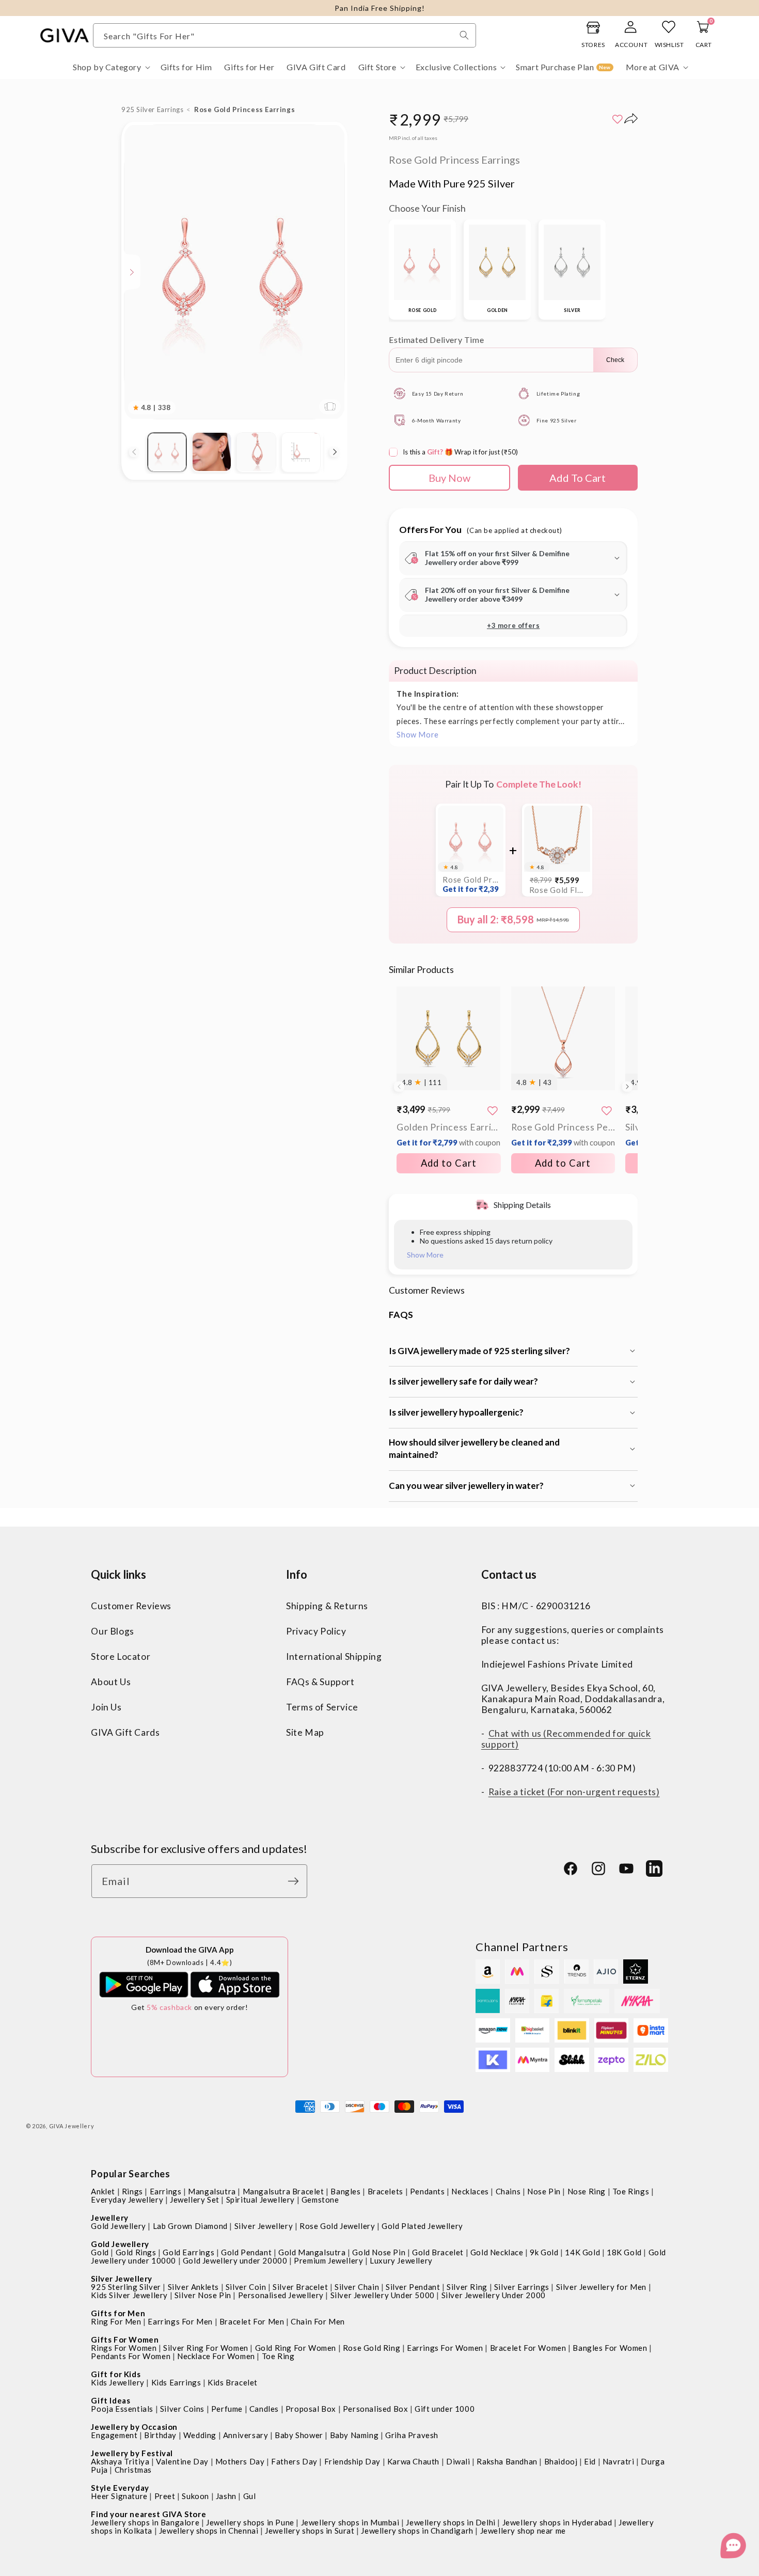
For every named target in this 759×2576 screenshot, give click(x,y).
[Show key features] (132, 272)
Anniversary (246, 2435)
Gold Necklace (497, 2252)
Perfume (227, 2409)
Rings (132, 2191)
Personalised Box (376, 2409)
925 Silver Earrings (152, 109)
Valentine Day (182, 2461)
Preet (165, 2496)
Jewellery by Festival (132, 2453)
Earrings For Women (445, 2348)
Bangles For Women (610, 2348)
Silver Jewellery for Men (601, 2287)
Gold (100, 2252)
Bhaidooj (561, 2461)
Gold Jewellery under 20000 (235, 2260)
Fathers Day (294, 2461)
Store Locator (121, 1656)
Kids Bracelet (233, 2382)
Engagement (114, 2435)
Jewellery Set (195, 2200)
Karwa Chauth (413, 2461)
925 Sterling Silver (126, 2287)
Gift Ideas (110, 2400)
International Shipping (334, 1656)
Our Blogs (112, 1631)
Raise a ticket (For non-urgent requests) (574, 1792)
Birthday (160, 2435)
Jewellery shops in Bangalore (145, 2522)
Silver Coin (246, 2287)
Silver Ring (467, 2287)
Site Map (305, 1732)
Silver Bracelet (300, 2287)
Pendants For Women (131, 2356)
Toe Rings (631, 2191)
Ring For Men (116, 2321)
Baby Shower (299, 2435)
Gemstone (320, 2200)
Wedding (200, 2435)
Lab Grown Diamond (190, 2226)
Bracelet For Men (252, 2321)
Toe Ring (278, 2356)
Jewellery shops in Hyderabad (557, 2522)
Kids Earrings (176, 2382)
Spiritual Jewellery (260, 2200)
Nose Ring (587, 2191)
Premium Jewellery (328, 2260)
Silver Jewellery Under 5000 (383, 2295)
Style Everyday (120, 2488)
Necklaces (470, 2191)
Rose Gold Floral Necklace (557, 890)
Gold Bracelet (438, 2252)
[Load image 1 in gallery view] (167, 452)
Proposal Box (311, 2409)
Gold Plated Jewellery (422, 2226)
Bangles (345, 2191)
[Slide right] (335, 452)
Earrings (166, 2191)
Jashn (226, 2496)
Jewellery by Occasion (134, 2427)
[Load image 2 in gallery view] (212, 452)
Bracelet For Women (528, 2348)
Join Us (106, 1707)
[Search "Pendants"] (464, 35)
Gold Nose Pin (379, 2252)
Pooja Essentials (122, 2409)
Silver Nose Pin (203, 2295)
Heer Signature (119, 2496)
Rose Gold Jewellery (337, 2226)
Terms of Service (322, 1707)
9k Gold (544, 2252)
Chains (508, 2191)
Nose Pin (544, 2191)
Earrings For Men (180, 2321)
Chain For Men (318, 2321)
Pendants (428, 2191)
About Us (111, 1682)
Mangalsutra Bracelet (283, 2191)
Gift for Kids (116, 2374)
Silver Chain (357, 2287)
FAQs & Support (320, 1682)
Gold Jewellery (118, 2226)
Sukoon (195, 2496)
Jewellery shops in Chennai (209, 2531)
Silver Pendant (413, 2287)
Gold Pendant (246, 2252)
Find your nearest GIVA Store (148, 2514)
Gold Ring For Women (296, 2348)
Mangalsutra (212, 2191)
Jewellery (109, 2218)
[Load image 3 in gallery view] (256, 452)
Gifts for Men (118, 2313)
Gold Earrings (188, 2252)
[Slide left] (134, 452)
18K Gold (624, 2252)
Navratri (619, 2461)
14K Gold (582, 2252)
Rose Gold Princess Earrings (471, 884)
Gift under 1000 (445, 2409)
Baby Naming (354, 2435)
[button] (110, 67)
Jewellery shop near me (523, 2531)
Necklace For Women (216, 2356)
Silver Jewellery (264, 2226)
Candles (264, 2409)
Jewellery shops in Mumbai (350, 2522)
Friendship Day (352, 2461)
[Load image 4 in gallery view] (301, 452)
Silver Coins (182, 2409)
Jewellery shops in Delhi (450, 2522)
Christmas (133, 2470)
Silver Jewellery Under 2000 (494, 2295)
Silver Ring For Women (206, 2348)
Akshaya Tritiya (120, 2461)
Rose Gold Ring (371, 2348)
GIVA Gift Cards (125, 1732)
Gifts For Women (125, 2339)
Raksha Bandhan (507, 2461)
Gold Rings (136, 2252)
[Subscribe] (296, 1881)
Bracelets (385, 2191)
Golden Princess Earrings (448, 1134)
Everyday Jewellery (127, 2200)
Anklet (103, 2191)
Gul (250, 2496)
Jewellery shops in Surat (310, 2531)
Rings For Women (124, 2348)
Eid (590, 2461)
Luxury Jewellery (401, 2260)
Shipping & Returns (327, 1606)
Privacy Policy (316, 1631)
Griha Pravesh (412, 2435)
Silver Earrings (522, 2287)
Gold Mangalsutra (312, 2252)
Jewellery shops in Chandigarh (417, 2531)
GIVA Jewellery (72, 2126)
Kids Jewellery (117, 2382)
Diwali (458, 2461)
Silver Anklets (193, 2287)
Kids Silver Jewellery (129, 2295)
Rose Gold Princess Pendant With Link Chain (563, 1134)
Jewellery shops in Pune (250, 2522)
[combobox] (284, 35)
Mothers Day (240, 2461)
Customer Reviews (131, 1606)
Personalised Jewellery (281, 2295)
